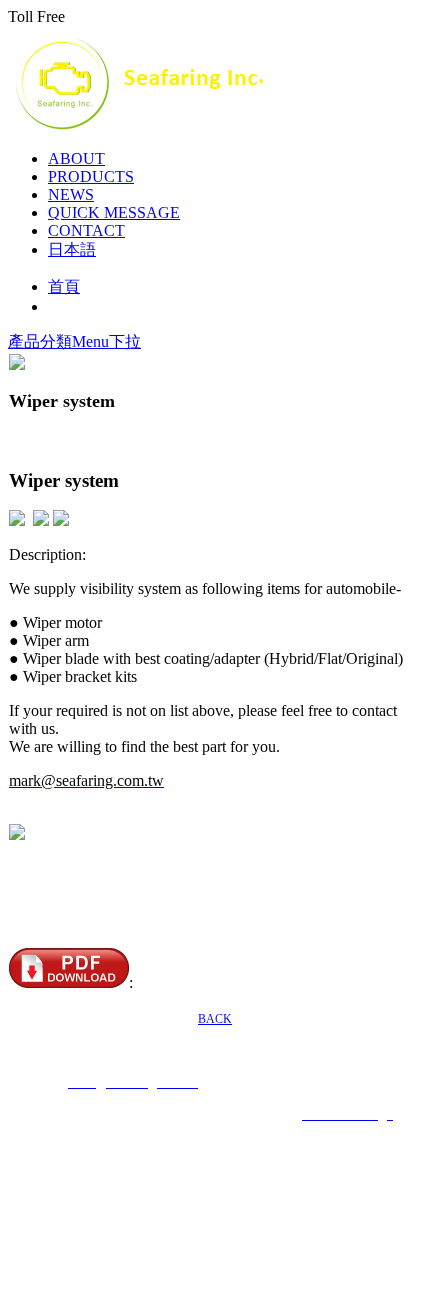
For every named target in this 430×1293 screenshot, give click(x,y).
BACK (215, 1019)
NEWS (71, 194)
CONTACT (86, 230)
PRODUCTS (91, 176)
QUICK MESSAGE (114, 212)
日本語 (72, 249)
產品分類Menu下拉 (74, 341)
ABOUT (76, 158)
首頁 (64, 286)
